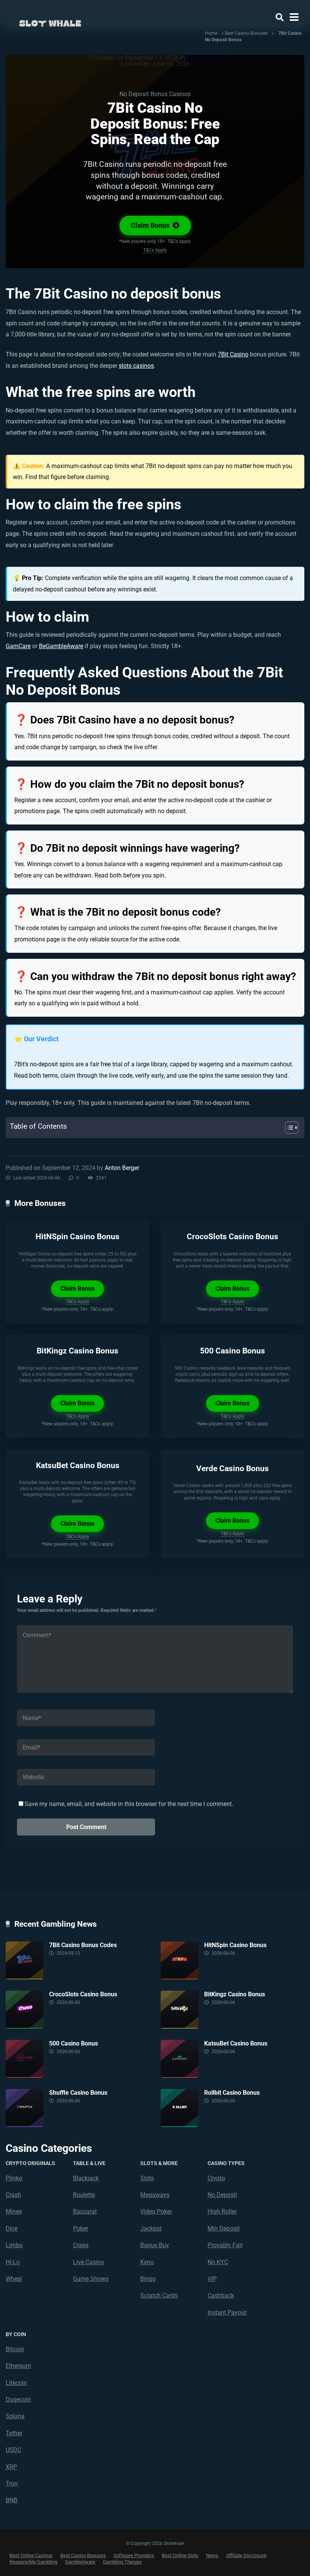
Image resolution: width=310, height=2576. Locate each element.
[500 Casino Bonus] (27, 2059)
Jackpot (151, 2228)
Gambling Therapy (122, 2562)
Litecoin (16, 2383)
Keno (147, 2262)
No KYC (218, 2262)
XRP (11, 2467)
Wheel (14, 2279)
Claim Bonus (151, 226)
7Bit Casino (233, 354)
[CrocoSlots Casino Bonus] (27, 2010)
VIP (212, 2279)
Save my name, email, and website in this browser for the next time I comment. (129, 1804)
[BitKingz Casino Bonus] (182, 2010)
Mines (14, 2211)
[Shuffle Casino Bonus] (27, 2108)
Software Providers (134, 2555)
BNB (12, 2500)
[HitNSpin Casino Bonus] (182, 1960)
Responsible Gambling (33, 2562)
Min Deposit (224, 2228)
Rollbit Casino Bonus (232, 2093)
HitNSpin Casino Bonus (77, 1236)
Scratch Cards (159, 2295)
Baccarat (85, 2211)
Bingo (148, 2279)
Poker (81, 2228)
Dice (12, 2228)
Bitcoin (15, 2349)
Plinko (14, 2178)
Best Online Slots (180, 2555)
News (212, 2555)
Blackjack (86, 2178)
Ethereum (18, 2366)
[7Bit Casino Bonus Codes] (27, 1960)
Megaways (155, 2195)
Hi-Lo (13, 2262)
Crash (13, 2195)
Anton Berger (122, 1168)
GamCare (18, 646)
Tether (14, 2433)
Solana (15, 2416)
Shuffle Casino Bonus (78, 2093)
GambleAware (80, 2562)
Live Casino (88, 2262)
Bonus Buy (155, 2245)
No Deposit (222, 2195)
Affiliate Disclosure (246, 2555)
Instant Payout (227, 2312)
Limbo (14, 2245)
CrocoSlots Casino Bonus (232, 1236)
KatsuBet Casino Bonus (78, 1465)
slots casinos (136, 366)
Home (211, 33)
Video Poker (156, 2211)
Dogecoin (18, 2399)
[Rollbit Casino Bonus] (182, 2108)
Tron (12, 2483)
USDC (13, 2450)
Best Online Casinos (31, 2555)
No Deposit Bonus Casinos (155, 94)
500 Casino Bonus (232, 1351)
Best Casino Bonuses (246, 33)
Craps (81, 2245)
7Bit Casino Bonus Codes (83, 1945)
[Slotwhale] (50, 22)
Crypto (216, 2178)
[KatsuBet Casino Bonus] (182, 2059)
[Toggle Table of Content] (288, 1128)
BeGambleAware (61, 646)
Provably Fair (225, 2245)
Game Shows (91, 2279)
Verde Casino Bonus (232, 1468)
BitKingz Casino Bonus (77, 1351)
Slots (147, 2178)
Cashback (221, 2295)
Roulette (84, 2195)
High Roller (222, 2211)
